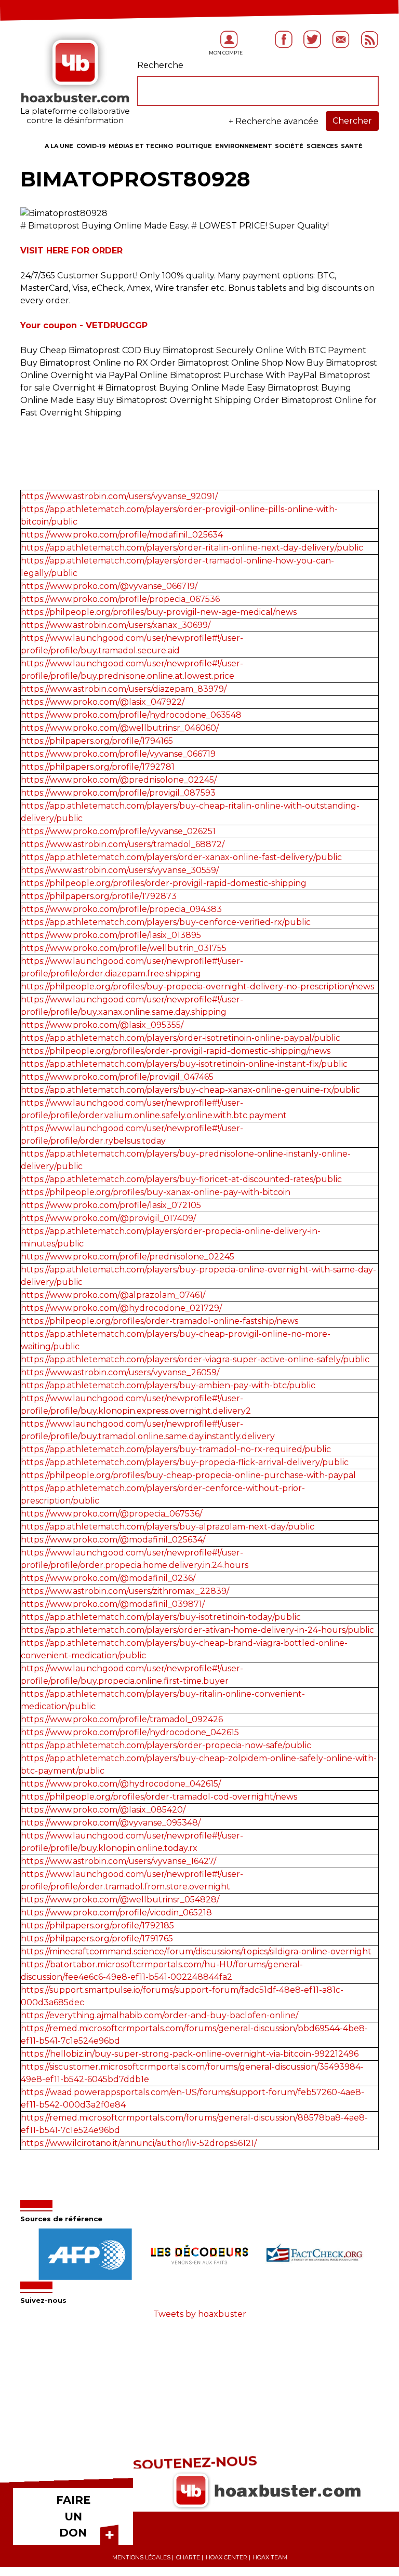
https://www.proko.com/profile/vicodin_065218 (116, 1913)
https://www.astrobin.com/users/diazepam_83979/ (124, 689)
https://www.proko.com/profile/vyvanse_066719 (118, 754)
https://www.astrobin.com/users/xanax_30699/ (116, 625)
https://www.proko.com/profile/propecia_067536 (120, 599)
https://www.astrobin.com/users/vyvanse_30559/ (120, 870)
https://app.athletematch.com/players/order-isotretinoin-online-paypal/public (181, 1038)
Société (289, 146)
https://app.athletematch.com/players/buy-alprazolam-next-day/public (168, 1527)
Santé (352, 146)
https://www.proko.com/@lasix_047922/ (103, 702)
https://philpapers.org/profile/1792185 (97, 1926)
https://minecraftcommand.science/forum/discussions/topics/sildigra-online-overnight (196, 1951)
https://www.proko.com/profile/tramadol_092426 (122, 1719)
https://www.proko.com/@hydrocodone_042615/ (121, 1784)
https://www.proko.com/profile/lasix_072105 (111, 1205)
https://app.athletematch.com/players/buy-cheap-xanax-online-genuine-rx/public (190, 1090)
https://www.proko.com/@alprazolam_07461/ (113, 1295)
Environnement (244, 146)
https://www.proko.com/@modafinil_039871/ (113, 1604)
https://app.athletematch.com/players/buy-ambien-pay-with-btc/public (168, 1385)
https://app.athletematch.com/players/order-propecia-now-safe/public (166, 1745)
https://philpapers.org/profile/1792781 (98, 767)
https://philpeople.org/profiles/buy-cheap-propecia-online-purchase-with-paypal (188, 1475)
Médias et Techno (141, 146)
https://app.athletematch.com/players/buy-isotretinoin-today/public (161, 1617)
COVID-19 (91, 146)
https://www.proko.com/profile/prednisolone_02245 (128, 1257)
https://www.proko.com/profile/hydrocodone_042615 (130, 1732)
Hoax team (270, 2557)
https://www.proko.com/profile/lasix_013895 (111, 935)
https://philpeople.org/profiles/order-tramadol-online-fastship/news (159, 1321)
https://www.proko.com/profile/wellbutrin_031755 (124, 948)
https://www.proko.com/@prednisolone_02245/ (119, 780)
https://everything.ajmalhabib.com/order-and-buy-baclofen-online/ (159, 2015)
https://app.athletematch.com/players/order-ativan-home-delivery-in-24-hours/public (197, 1630)
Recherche (160, 65)
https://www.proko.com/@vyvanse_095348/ (111, 1823)
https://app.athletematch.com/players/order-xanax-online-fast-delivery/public (181, 857)
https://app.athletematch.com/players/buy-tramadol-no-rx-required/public (176, 1449)
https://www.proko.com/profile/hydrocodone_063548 (131, 715)
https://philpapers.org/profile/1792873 (99, 896)
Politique (194, 146)
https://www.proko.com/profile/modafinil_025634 (122, 535)
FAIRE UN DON (73, 2516)
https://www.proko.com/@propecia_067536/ (111, 1514)
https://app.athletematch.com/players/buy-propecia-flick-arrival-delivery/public (185, 1462)
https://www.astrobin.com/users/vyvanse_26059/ (120, 1372)
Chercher (352, 121)
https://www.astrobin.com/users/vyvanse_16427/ (118, 1861)
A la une (59, 146)
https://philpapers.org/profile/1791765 (97, 1938)
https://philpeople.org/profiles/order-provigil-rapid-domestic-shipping (164, 883)
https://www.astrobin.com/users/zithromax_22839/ (125, 1591)
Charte (188, 2557)
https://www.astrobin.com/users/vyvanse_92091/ (119, 496)
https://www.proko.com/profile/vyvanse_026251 (118, 831)
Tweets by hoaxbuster (200, 2314)
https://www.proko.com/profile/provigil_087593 (118, 793)
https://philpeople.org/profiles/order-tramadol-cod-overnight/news (159, 1797)
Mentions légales (141, 2557)
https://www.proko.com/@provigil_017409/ (108, 1218)
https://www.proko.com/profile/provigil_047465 (117, 1077)
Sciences (322, 146)
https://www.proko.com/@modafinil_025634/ (113, 1540)
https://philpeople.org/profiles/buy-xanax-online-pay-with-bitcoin (156, 1192)
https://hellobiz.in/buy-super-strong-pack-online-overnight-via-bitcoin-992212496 (190, 2054)
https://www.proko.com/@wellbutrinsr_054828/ (120, 1900)
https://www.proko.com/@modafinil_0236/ (108, 1578)
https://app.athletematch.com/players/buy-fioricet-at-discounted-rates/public (181, 1179)
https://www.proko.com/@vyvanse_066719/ (109, 586)
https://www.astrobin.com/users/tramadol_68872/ (123, 844)
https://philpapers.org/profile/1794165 (97, 741)
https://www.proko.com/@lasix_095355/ (102, 1025)
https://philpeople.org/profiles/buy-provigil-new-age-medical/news (159, 612)
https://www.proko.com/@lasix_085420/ (103, 1810)
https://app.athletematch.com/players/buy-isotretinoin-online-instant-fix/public (184, 1064)
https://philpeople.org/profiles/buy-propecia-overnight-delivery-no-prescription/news (197, 987)
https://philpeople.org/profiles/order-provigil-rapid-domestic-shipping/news (176, 1051)
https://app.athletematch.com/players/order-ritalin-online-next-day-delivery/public (192, 548)
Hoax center (227, 2557)
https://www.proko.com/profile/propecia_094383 (121, 909)
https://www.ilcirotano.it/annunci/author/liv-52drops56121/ (139, 2143)
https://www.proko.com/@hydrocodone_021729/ (121, 1308)
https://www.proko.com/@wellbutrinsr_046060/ (120, 728)
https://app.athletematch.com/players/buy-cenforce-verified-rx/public (166, 922)
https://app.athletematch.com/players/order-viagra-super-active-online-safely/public (195, 1359)
